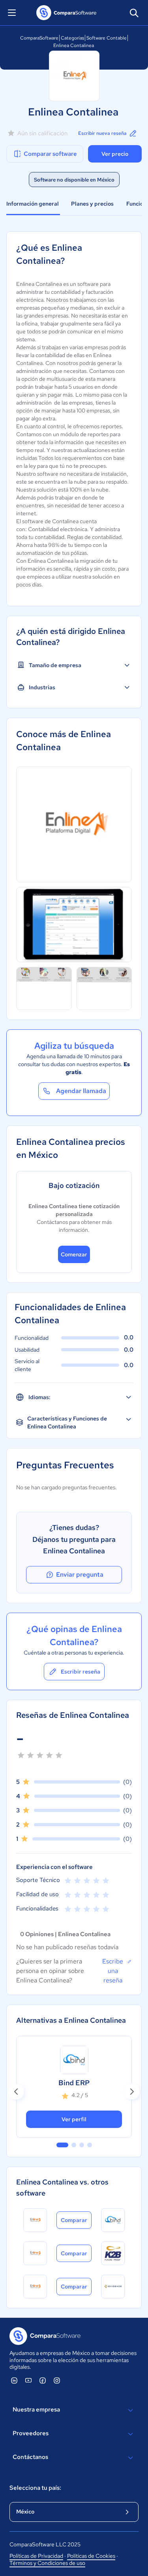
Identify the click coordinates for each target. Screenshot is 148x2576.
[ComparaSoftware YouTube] (28, 2380)
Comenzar (74, 1254)
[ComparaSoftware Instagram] (57, 2380)
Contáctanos (30, 2457)
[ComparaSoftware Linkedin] (14, 2380)
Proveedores (31, 2433)
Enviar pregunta (80, 1575)
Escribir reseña (81, 1672)
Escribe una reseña (113, 1971)
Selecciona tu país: (35, 2488)
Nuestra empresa (36, 2410)
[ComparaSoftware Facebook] (43, 2380)
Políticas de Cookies (91, 2556)
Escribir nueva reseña (102, 133)
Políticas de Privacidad (36, 2556)
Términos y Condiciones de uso (47, 2563)
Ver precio (115, 154)
